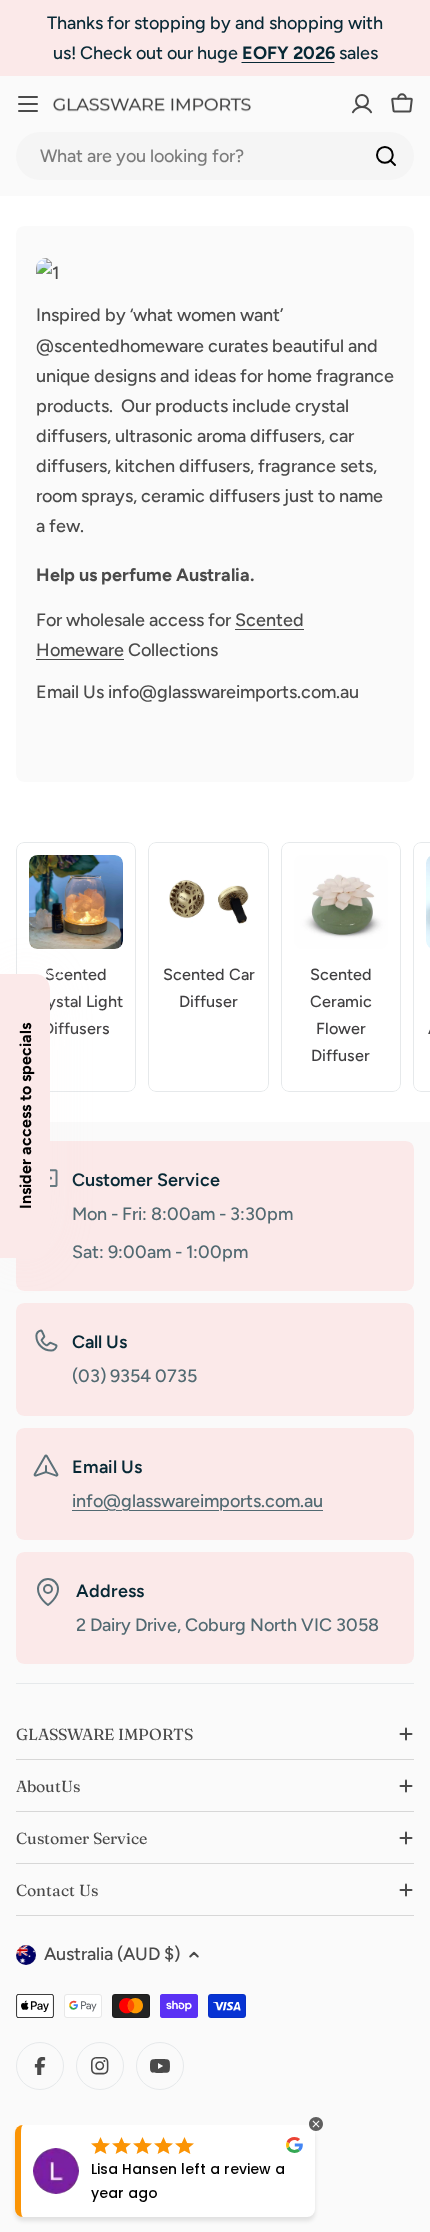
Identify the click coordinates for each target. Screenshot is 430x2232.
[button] (25, 1116)
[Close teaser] (56, 968)
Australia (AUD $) (112, 1954)
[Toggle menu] (28, 104)
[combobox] (215, 156)
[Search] (386, 156)
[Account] (324, 104)
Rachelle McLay (183, 2169)
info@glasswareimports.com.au (197, 1501)
